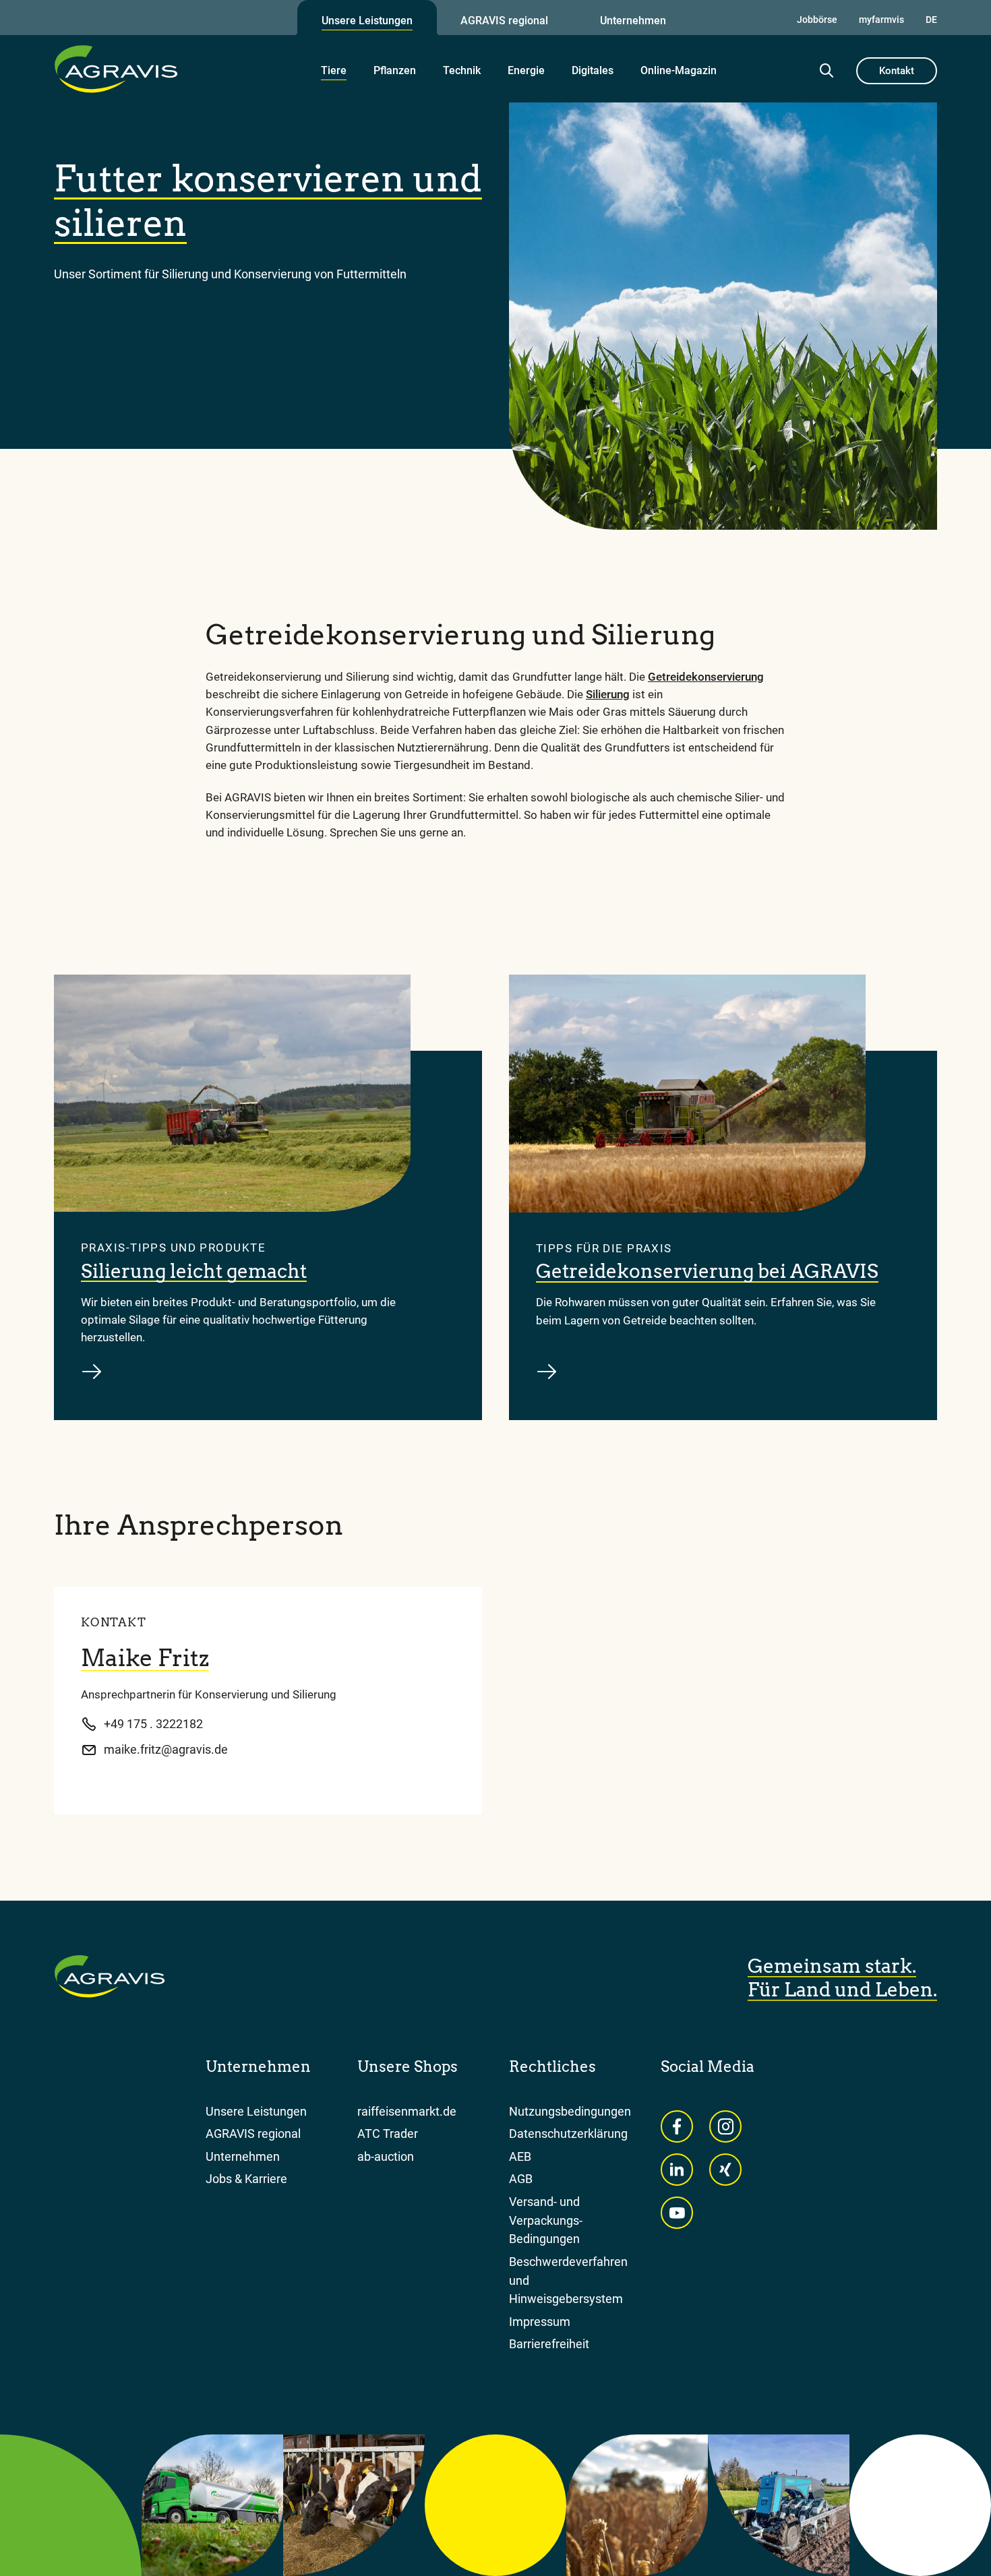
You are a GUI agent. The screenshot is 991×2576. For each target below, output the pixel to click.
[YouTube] (677, 2213)
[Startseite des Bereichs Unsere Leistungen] (116, 69)
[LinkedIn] (677, 2170)
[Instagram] (725, 2126)
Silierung (608, 694)
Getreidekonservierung (706, 677)
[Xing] (725, 2170)
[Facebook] (677, 2126)
